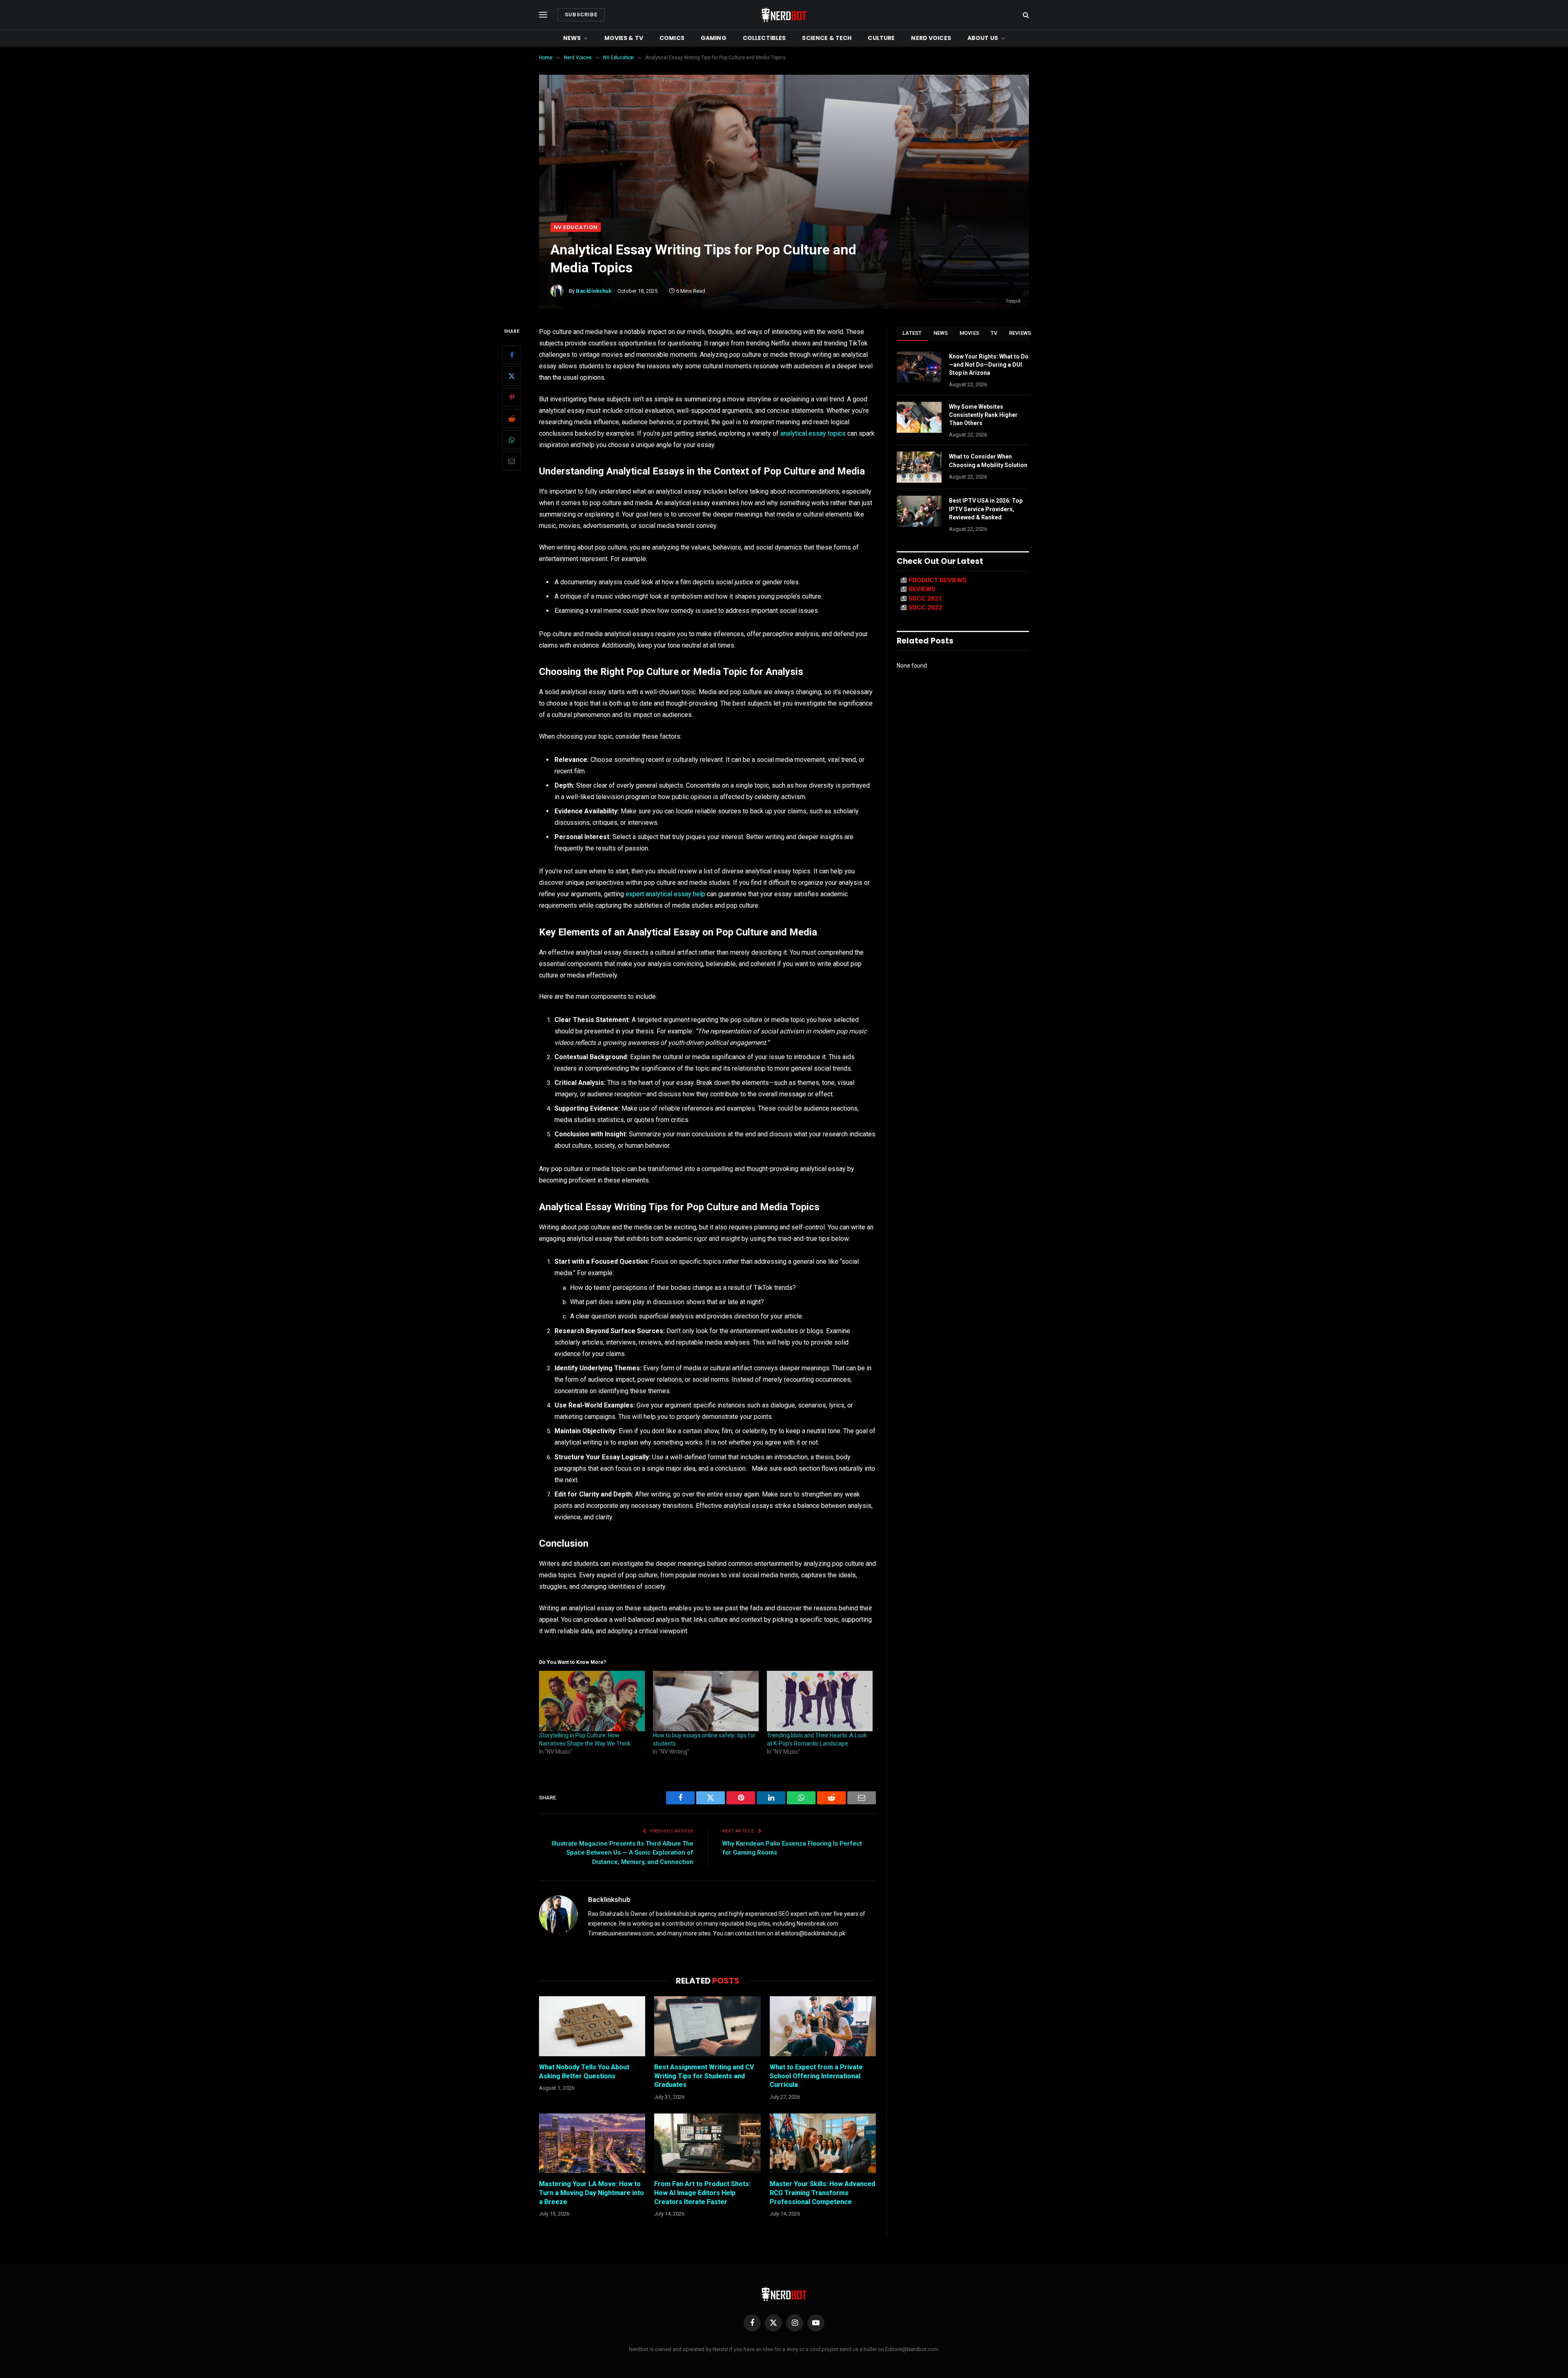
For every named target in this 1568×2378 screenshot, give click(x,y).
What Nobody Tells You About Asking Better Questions (584, 2072)
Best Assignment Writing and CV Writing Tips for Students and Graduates (704, 2076)
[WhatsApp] (512, 440)
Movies (970, 333)
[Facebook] (512, 355)
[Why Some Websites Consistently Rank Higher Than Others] (919, 417)
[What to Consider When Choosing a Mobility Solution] (919, 467)
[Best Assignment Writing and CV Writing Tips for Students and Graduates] (707, 2026)
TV (994, 333)
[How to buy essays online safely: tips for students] (706, 1701)
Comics (672, 38)
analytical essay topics (813, 433)
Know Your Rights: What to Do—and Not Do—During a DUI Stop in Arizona (989, 365)
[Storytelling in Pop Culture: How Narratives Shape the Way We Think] (592, 1701)
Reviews (1020, 333)
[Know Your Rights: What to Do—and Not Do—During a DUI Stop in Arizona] (919, 367)
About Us (983, 38)
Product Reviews (938, 580)
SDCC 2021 (925, 599)
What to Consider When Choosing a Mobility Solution (988, 461)
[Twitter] (512, 376)
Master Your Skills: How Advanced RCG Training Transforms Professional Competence (822, 2193)
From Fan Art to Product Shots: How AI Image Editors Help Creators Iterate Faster (702, 2193)
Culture (881, 38)
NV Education (576, 227)
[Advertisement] (784, 161)
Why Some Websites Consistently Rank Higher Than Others (983, 415)
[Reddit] (512, 419)
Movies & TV (624, 38)
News (572, 38)
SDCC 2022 (925, 608)
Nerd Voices (931, 38)
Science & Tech (827, 38)
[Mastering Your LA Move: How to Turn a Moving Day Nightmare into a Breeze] (592, 2143)
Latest (912, 333)
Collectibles (764, 38)
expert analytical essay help (665, 894)
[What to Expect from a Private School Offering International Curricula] (823, 2026)
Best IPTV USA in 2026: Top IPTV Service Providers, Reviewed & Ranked (986, 509)
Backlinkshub (594, 291)
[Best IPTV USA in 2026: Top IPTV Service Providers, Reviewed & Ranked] (919, 511)
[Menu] (543, 15)
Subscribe (581, 14)
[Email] (512, 461)
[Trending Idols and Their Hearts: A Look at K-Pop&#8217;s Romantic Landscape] (820, 1701)
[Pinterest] (512, 397)
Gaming (714, 38)
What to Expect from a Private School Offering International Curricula (816, 2076)
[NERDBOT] (784, 15)
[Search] (1025, 15)
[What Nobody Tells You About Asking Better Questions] (592, 2026)
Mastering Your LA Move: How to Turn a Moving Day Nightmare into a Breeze (591, 2193)
